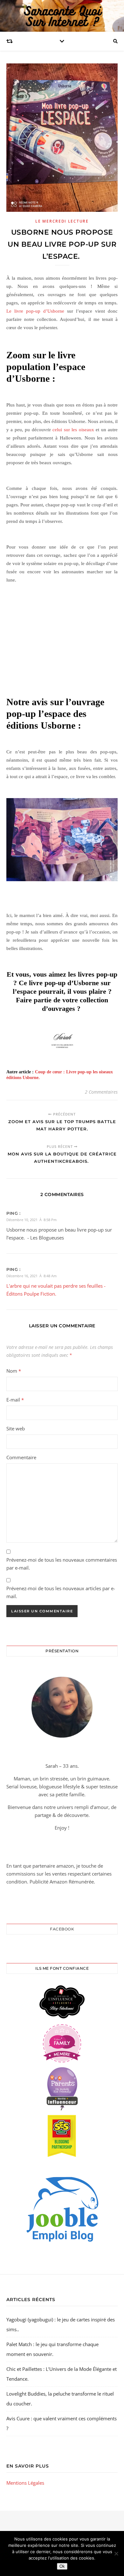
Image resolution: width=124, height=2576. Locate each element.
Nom (14, 1371)
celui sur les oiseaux (73, 430)
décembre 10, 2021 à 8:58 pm (31, 1220)
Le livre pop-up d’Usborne (35, 311)
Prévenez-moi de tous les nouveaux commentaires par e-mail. (62, 1564)
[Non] (116, 2553)
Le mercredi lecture (62, 221)
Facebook (62, 1929)
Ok (62, 2566)
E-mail (15, 1400)
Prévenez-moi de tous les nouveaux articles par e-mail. (61, 1592)
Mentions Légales (25, 2483)
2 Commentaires (101, 1092)
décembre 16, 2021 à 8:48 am (31, 1276)
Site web (16, 1428)
